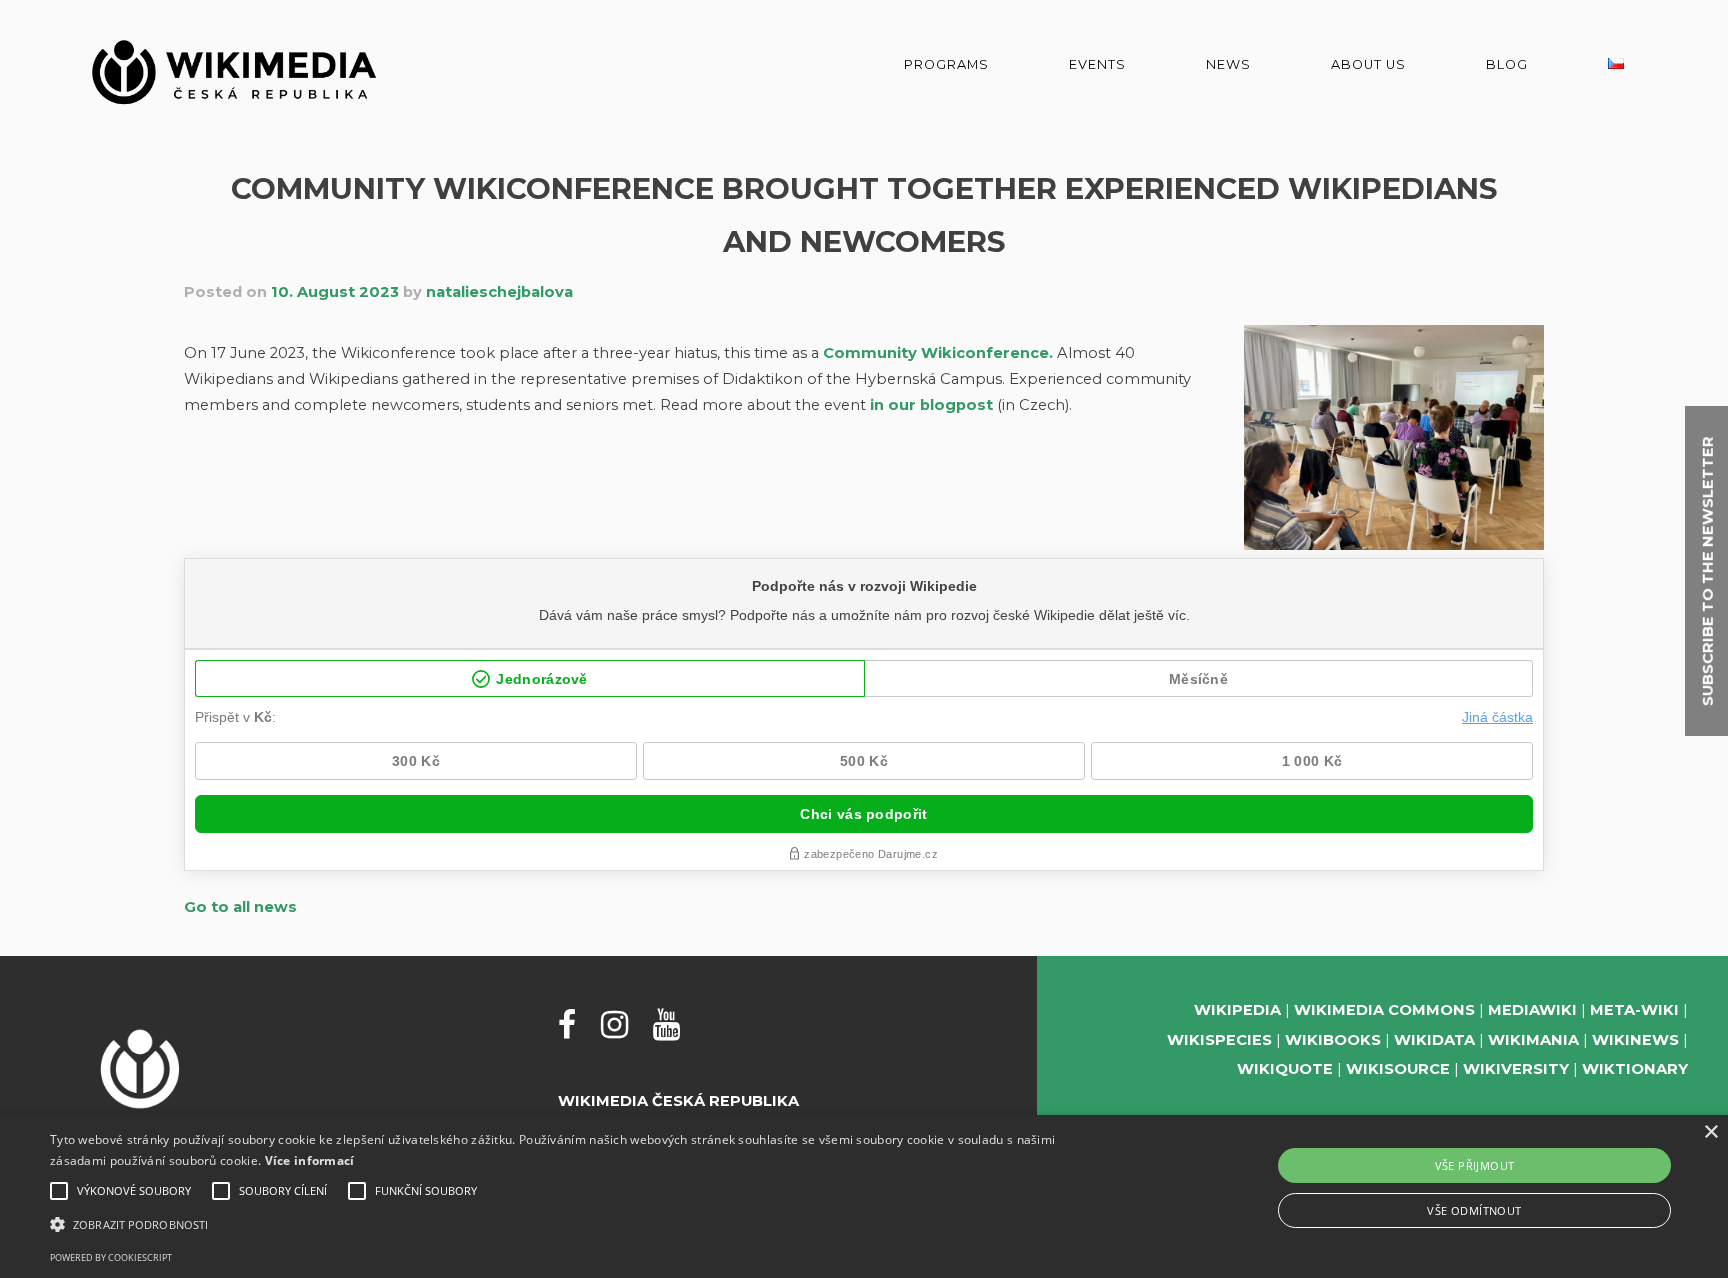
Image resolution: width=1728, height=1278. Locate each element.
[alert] (864, 1196)
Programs (946, 64)
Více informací (310, 1160)
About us (1368, 64)
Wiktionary (1635, 1069)
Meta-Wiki (1634, 1010)
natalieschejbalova (499, 292)
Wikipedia (1237, 1010)
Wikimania (1533, 1040)
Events (1097, 64)
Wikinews (1635, 1040)
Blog (1507, 64)
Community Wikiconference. (938, 353)
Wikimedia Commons (1384, 1010)
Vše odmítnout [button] (1474, 1210)
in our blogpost (931, 405)
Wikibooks (1333, 1040)
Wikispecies (1219, 1040)
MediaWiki (1532, 1010)
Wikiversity (1516, 1069)
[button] (579, 1224)
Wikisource (1398, 1069)
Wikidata (1434, 1040)
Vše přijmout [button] (1475, 1165)
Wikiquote (1285, 1069)
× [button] (1710, 1132)
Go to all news (240, 907)
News (1228, 64)
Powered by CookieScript (111, 1257)
